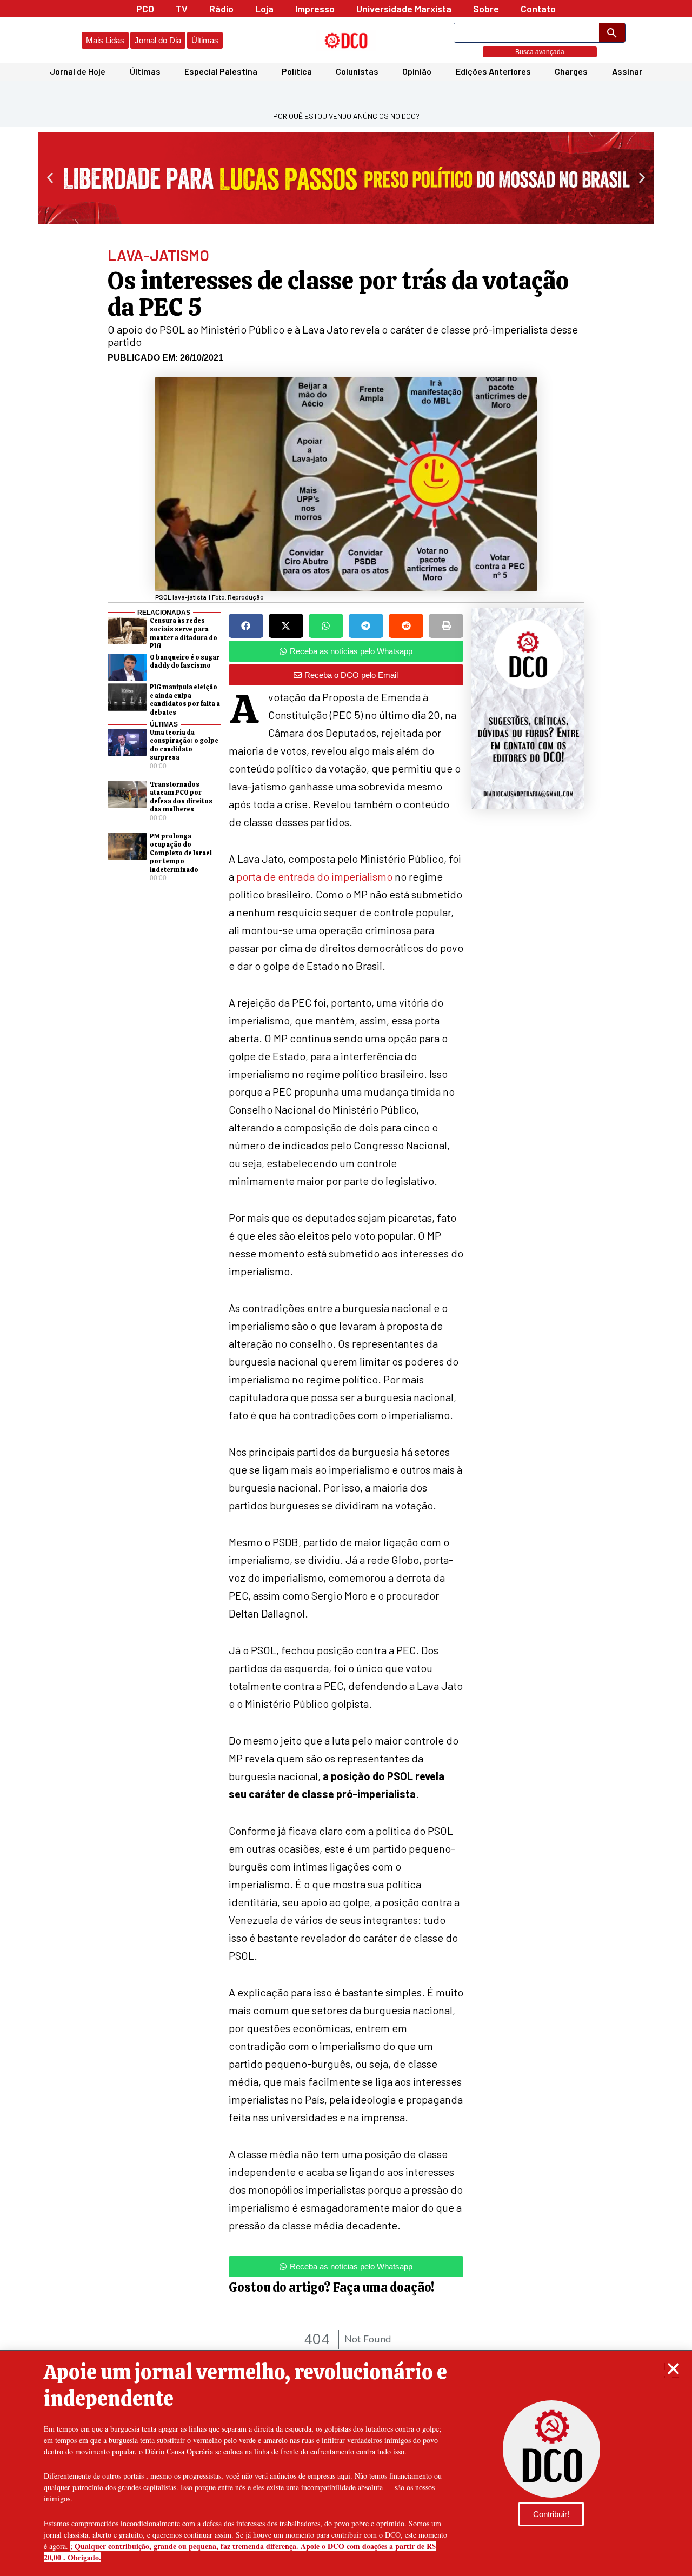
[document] (346, 1288)
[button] (673, 2369)
